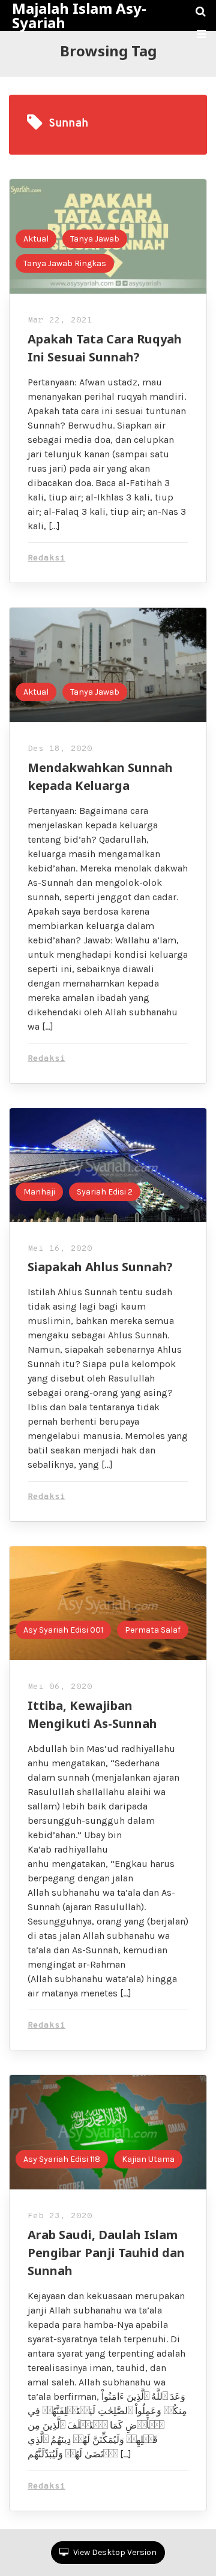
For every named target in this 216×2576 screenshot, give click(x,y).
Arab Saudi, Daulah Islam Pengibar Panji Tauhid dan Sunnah (106, 2253)
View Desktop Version (114, 2552)
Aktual (36, 239)
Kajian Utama (148, 2159)
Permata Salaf (153, 1630)
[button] (201, 34)
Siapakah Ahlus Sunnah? (100, 1267)
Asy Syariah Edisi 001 (63, 1630)
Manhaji (39, 1192)
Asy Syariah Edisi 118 (62, 2159)
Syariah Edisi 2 (105, 1192)
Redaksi (46, 558)
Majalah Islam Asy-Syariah (79, 16)
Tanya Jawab (95, 239)
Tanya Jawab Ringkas (65, 263)
